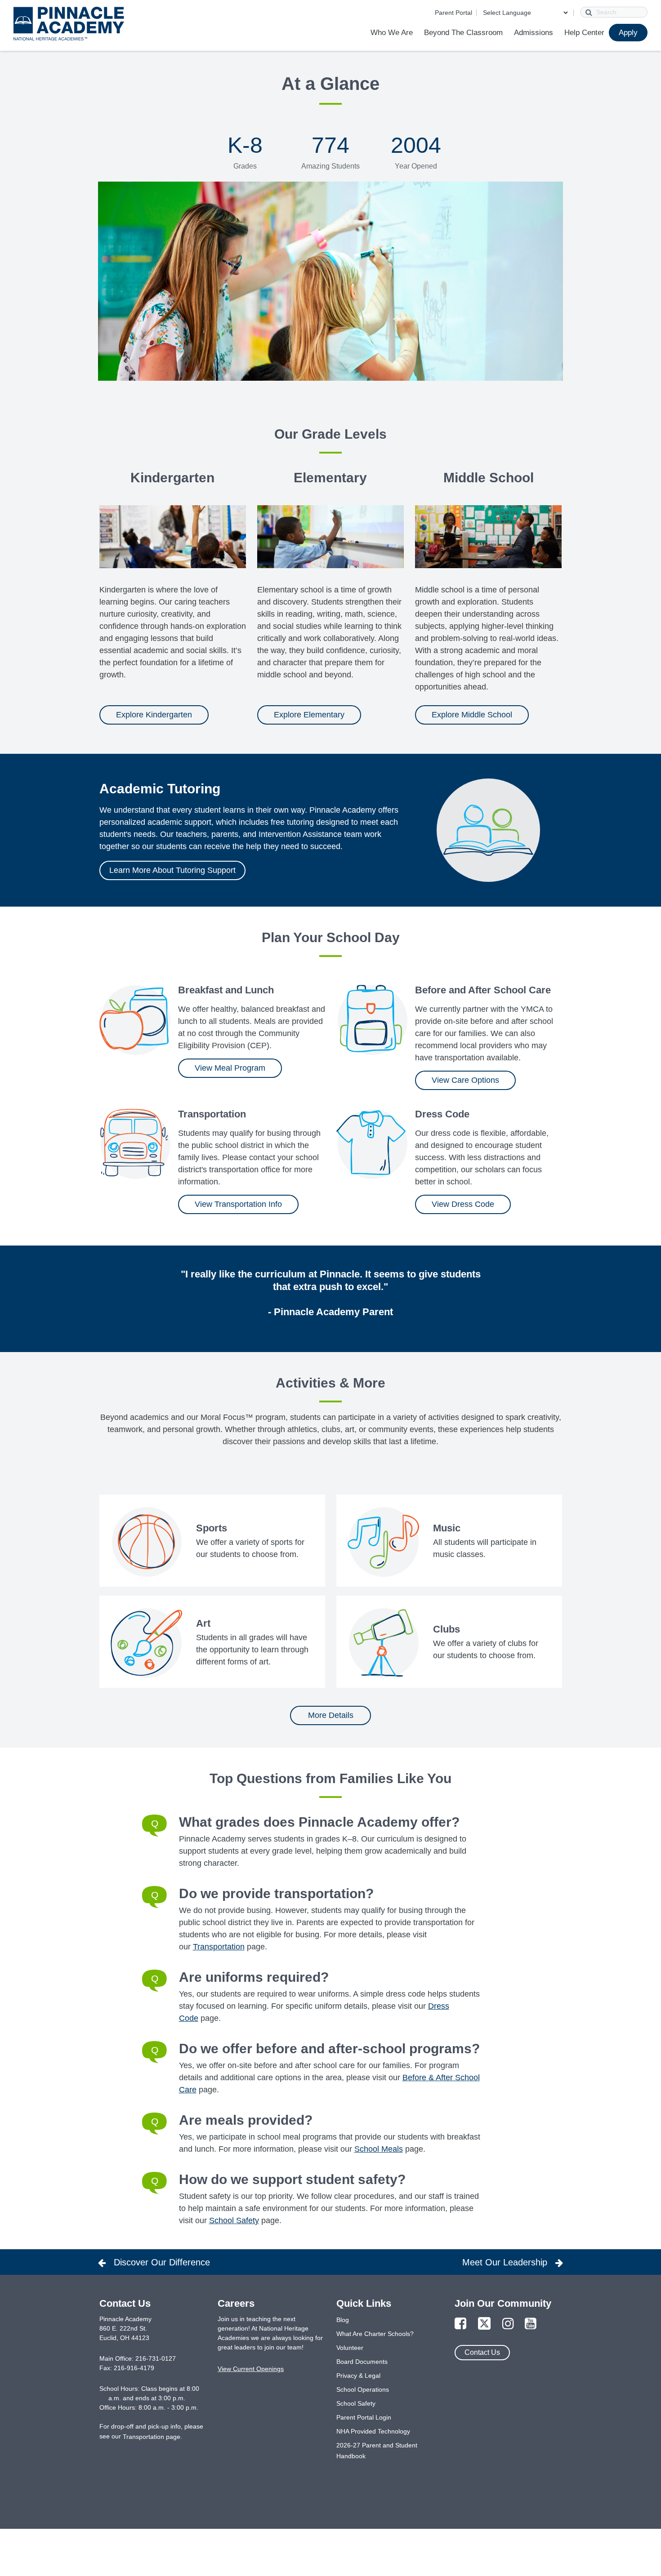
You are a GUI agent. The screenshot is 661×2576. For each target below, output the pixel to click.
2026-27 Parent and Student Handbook (377, 2451)
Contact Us (482, 2352)
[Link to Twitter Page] (484, 2324)
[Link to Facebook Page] (460, 2324)
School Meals (379, 2149)
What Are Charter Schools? (375, 2334)
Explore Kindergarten (154, 715)
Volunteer (350, 2348)
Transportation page (152, 2437)
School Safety (234, 2220)
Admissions (534, 33)
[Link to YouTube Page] (531, 2324)
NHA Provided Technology (373, 2431)
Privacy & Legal (358, 2376)
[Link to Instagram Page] (508, 2324)
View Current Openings (251, 2369)
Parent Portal (453, 13)
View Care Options (465, 1080)
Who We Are (392, 33)
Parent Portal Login (364, 2417)
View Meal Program (230, 1068)
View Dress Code (463, 1204)
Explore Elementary (309, 715)
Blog (343, 2320)
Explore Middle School (472, 715)
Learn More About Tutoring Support (172, 870)
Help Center (584, 33)
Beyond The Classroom (463, 33)
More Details (331, 1715)
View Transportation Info (238, 1204)
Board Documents (362, 2362)
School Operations (363, 2389)
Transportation (219, 1947)
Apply (628, 33)
